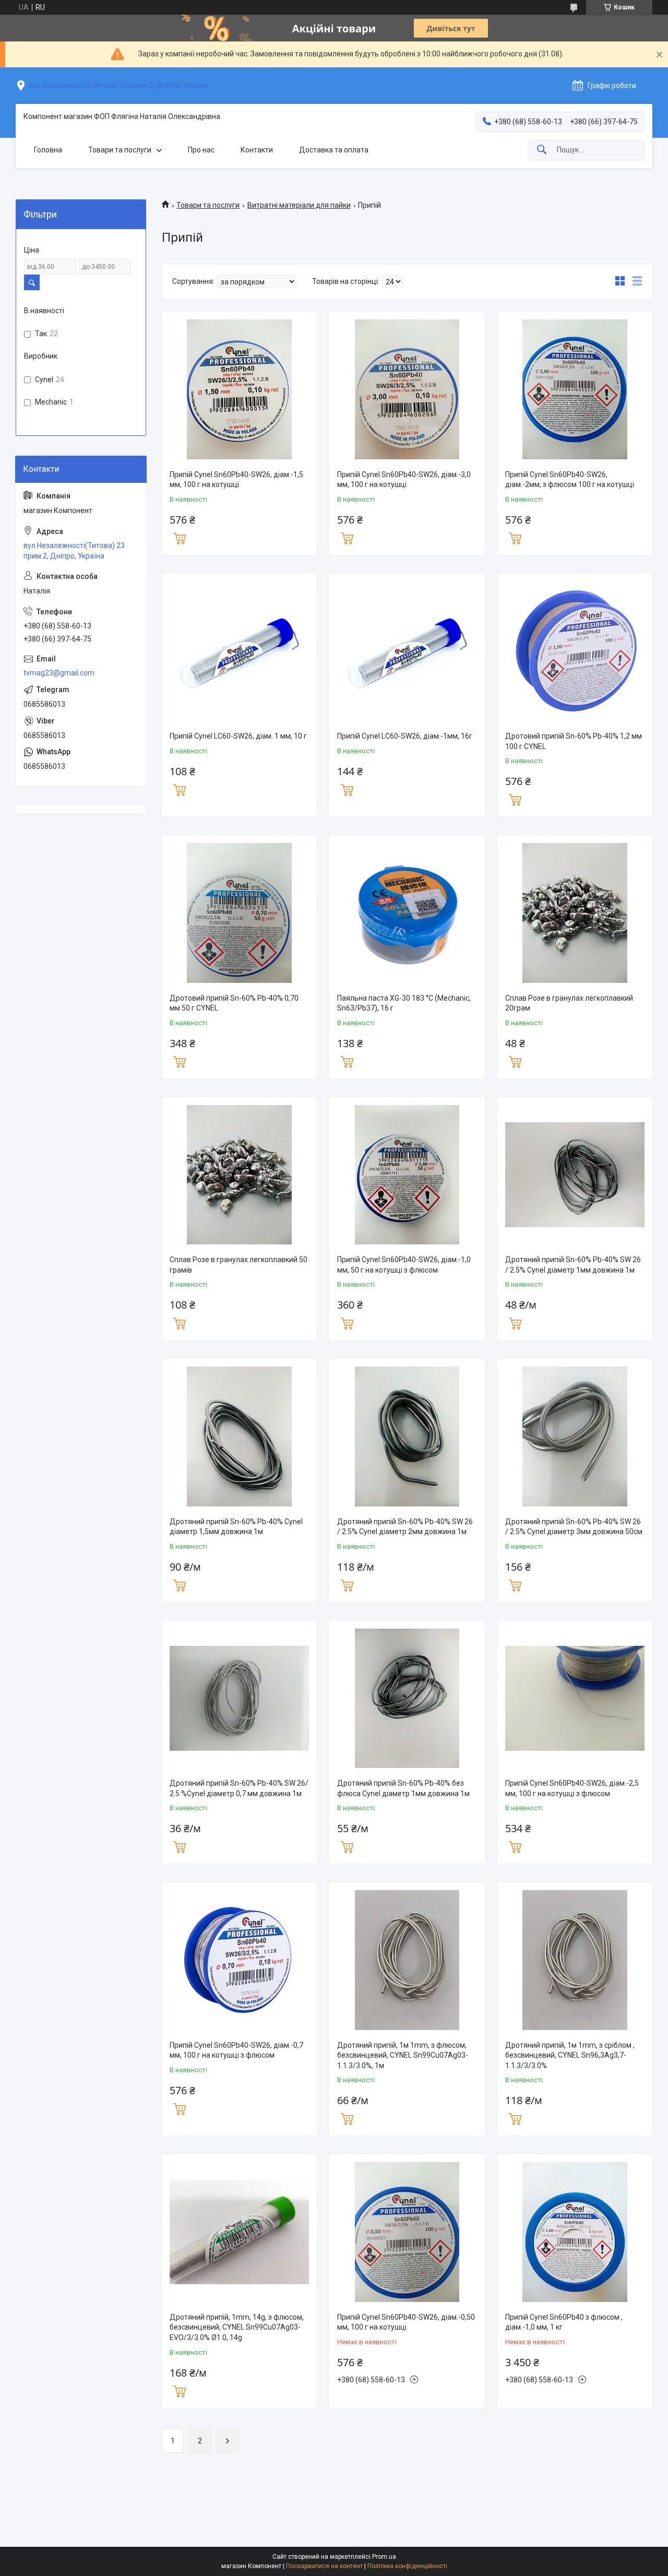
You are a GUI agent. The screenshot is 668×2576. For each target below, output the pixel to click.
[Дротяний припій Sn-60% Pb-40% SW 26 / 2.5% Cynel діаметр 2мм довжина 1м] (407, 1436)
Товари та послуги (120, 150)
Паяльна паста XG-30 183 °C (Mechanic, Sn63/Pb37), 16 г (404, 1003)
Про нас (201, 150)
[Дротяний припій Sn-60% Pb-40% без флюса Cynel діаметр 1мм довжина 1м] (407, 1698)
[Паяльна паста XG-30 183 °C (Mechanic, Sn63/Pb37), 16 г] (407, 913)
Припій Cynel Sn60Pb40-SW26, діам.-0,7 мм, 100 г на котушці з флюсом (236, 2050)
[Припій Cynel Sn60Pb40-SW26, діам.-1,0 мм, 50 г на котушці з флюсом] (407, 1175)
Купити (180, 537)
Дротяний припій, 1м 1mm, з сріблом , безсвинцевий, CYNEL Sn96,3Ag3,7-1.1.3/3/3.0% (570, 2055)
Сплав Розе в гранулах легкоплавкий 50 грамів (238, 1265)
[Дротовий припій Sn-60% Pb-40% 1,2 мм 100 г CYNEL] (575, 651)
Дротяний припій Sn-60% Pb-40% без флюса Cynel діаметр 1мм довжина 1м (403, 1788)
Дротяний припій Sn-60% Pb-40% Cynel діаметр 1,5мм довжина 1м (236, 1527)
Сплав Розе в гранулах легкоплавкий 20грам (569, 1003)
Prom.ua (384, 2557)
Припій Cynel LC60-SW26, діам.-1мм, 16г (405, 736)
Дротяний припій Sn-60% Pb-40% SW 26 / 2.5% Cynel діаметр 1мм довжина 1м (573, 1265)
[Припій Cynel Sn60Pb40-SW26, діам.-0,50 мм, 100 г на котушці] (407, 2232)
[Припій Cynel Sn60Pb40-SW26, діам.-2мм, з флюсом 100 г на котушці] (575, 389)
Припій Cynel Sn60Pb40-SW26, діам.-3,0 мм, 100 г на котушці (404, 480)
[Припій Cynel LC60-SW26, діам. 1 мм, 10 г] (239, 651)
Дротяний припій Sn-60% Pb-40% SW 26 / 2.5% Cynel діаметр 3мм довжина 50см (574, 1527)
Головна (48, 150)
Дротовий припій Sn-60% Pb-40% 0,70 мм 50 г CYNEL (234, 1003)
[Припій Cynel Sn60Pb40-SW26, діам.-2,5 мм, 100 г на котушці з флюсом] (575, 1698)
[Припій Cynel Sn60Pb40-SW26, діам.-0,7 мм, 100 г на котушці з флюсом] (239, 1960)
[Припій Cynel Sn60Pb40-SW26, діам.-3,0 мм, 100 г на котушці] (407, 389)
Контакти (257, 150)
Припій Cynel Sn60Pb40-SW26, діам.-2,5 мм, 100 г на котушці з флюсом (572, 1788)
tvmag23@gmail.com (59, 673)
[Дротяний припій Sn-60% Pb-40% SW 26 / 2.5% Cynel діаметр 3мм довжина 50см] (575, 1436)
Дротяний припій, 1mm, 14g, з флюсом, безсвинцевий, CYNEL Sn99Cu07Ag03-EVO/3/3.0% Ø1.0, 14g (237, 2327)
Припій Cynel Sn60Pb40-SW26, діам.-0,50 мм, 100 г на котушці (406, 2322)
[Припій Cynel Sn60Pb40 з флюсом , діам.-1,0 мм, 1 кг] (575, 2232)
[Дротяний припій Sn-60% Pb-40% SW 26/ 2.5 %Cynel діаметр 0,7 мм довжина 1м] (239, 1698)
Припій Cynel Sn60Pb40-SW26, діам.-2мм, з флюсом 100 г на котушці (570, 480)
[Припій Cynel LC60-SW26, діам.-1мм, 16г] (407, 651)
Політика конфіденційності (407, 2566)
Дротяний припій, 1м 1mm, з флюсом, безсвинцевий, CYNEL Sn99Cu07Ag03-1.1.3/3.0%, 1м (403, 2055)
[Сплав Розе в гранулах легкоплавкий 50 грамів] (239, 1175)
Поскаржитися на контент (324, 2566)
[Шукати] (542, 150)
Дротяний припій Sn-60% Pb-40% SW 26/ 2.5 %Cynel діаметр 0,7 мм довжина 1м (239, 1788)
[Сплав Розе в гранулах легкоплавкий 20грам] (575, 913)
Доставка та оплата (334, 150)
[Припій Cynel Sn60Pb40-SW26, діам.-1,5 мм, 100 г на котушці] (239, 389)
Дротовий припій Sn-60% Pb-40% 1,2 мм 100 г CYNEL (574, 741)
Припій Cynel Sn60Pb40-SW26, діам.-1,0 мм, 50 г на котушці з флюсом (404, 1265)
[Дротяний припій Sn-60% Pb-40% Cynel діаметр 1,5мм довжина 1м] (239, 1436)
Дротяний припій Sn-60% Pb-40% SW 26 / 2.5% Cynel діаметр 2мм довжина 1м (405, 1527)
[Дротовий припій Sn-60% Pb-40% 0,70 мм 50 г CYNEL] (239, 913)
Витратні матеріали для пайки (299, 205)
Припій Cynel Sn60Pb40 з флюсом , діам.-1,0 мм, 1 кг (564, 2322)
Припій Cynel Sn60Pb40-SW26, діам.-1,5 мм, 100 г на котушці (236, 480)
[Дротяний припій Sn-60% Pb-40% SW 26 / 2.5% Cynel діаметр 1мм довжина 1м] (575, 1175)
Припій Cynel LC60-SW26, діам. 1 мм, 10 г (238, 736)
